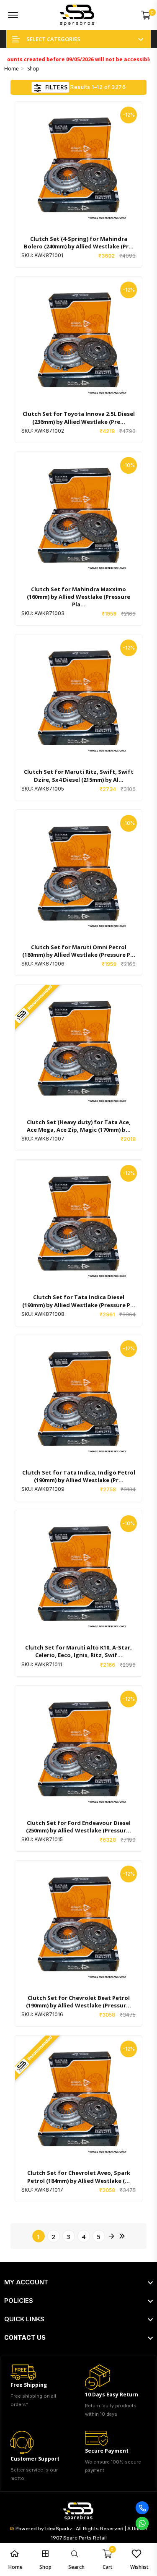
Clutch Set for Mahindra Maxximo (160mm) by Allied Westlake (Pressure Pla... (78, 597)
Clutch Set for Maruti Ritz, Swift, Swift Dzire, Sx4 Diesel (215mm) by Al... (79, 775)
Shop (33, 69)
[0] (146, 15)
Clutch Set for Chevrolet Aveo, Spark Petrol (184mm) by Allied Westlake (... (79, 2177)
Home (12, 69)
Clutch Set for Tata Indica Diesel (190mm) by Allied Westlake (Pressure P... (79, 1301)
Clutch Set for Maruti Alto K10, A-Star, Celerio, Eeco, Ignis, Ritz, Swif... (78, 1651)
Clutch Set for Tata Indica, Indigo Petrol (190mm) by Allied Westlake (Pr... (79, 1476)
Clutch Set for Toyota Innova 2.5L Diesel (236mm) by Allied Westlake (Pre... (79, 418)
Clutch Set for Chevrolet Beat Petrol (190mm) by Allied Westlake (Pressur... (78, 2002)
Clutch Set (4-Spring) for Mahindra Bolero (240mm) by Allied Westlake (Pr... (79, 243)
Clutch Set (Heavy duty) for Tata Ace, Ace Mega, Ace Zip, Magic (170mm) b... (79, 1126)
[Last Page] (121, 2236)
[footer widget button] (78, 2282)
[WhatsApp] (142, 2523)
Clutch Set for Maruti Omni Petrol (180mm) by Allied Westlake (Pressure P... (79, 951)
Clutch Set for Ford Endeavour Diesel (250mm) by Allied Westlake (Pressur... (78, 1827)
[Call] (142, 2508)
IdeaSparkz (59, 2529)
